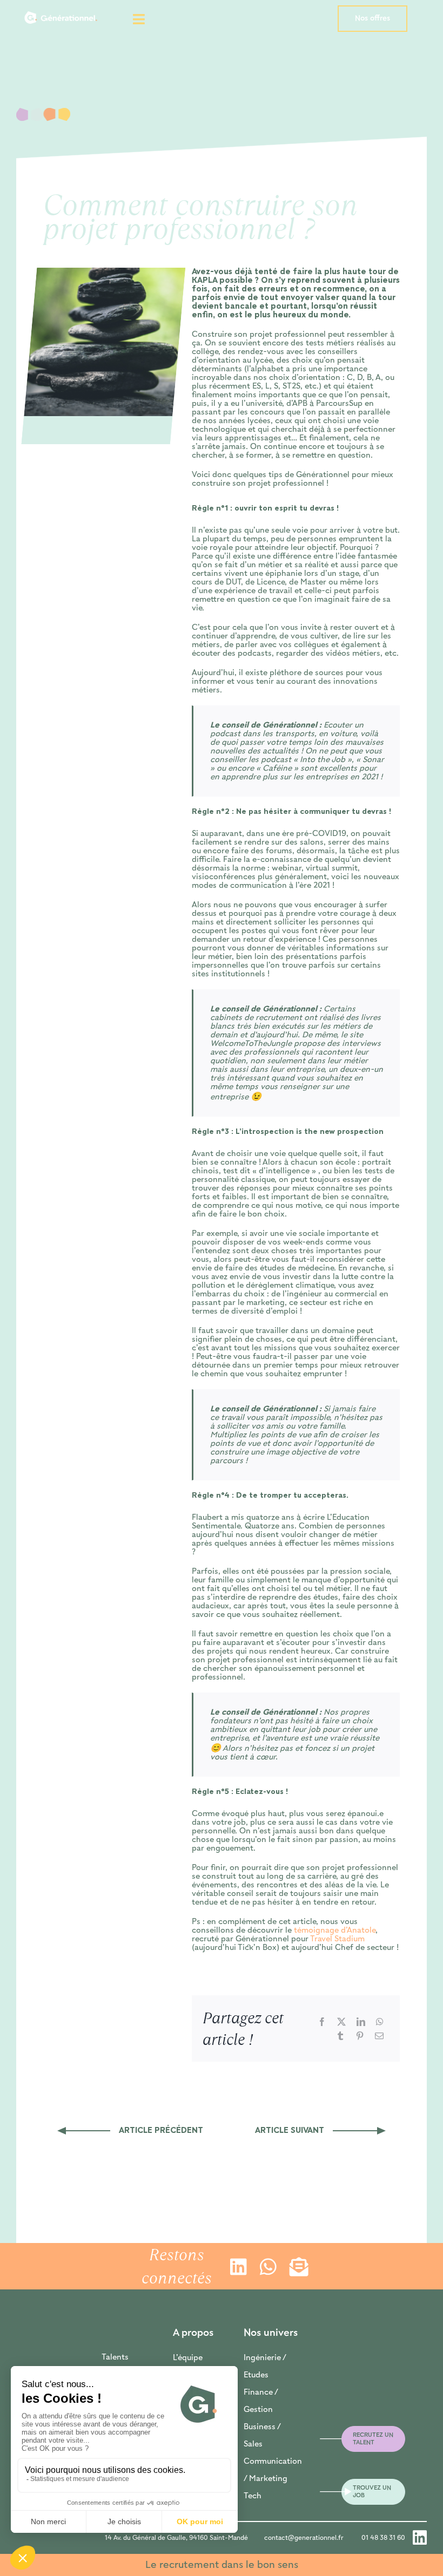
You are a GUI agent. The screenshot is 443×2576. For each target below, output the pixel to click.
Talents (115, 2357)
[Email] (379, 2036)
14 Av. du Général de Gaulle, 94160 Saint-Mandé (176, 2538)
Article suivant (290, 2131)
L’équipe (188, 2358)
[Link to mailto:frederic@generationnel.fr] (320, 2439)
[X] (341, 2022)
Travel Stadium (337, 1939)
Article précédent (161, 2131)
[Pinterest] (360, 2036)
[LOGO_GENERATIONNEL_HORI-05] (61, 10)
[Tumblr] (340, 2036)
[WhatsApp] (380, 2022)
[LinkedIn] (361, 2022)
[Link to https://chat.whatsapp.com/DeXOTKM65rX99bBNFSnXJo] (266, 2266)
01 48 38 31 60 (383, 2538)
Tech (253, 2496)
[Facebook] (322, 2022)
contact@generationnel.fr (304, 2538)
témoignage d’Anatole (335, 1931)
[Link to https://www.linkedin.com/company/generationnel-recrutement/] (236, 2266)
